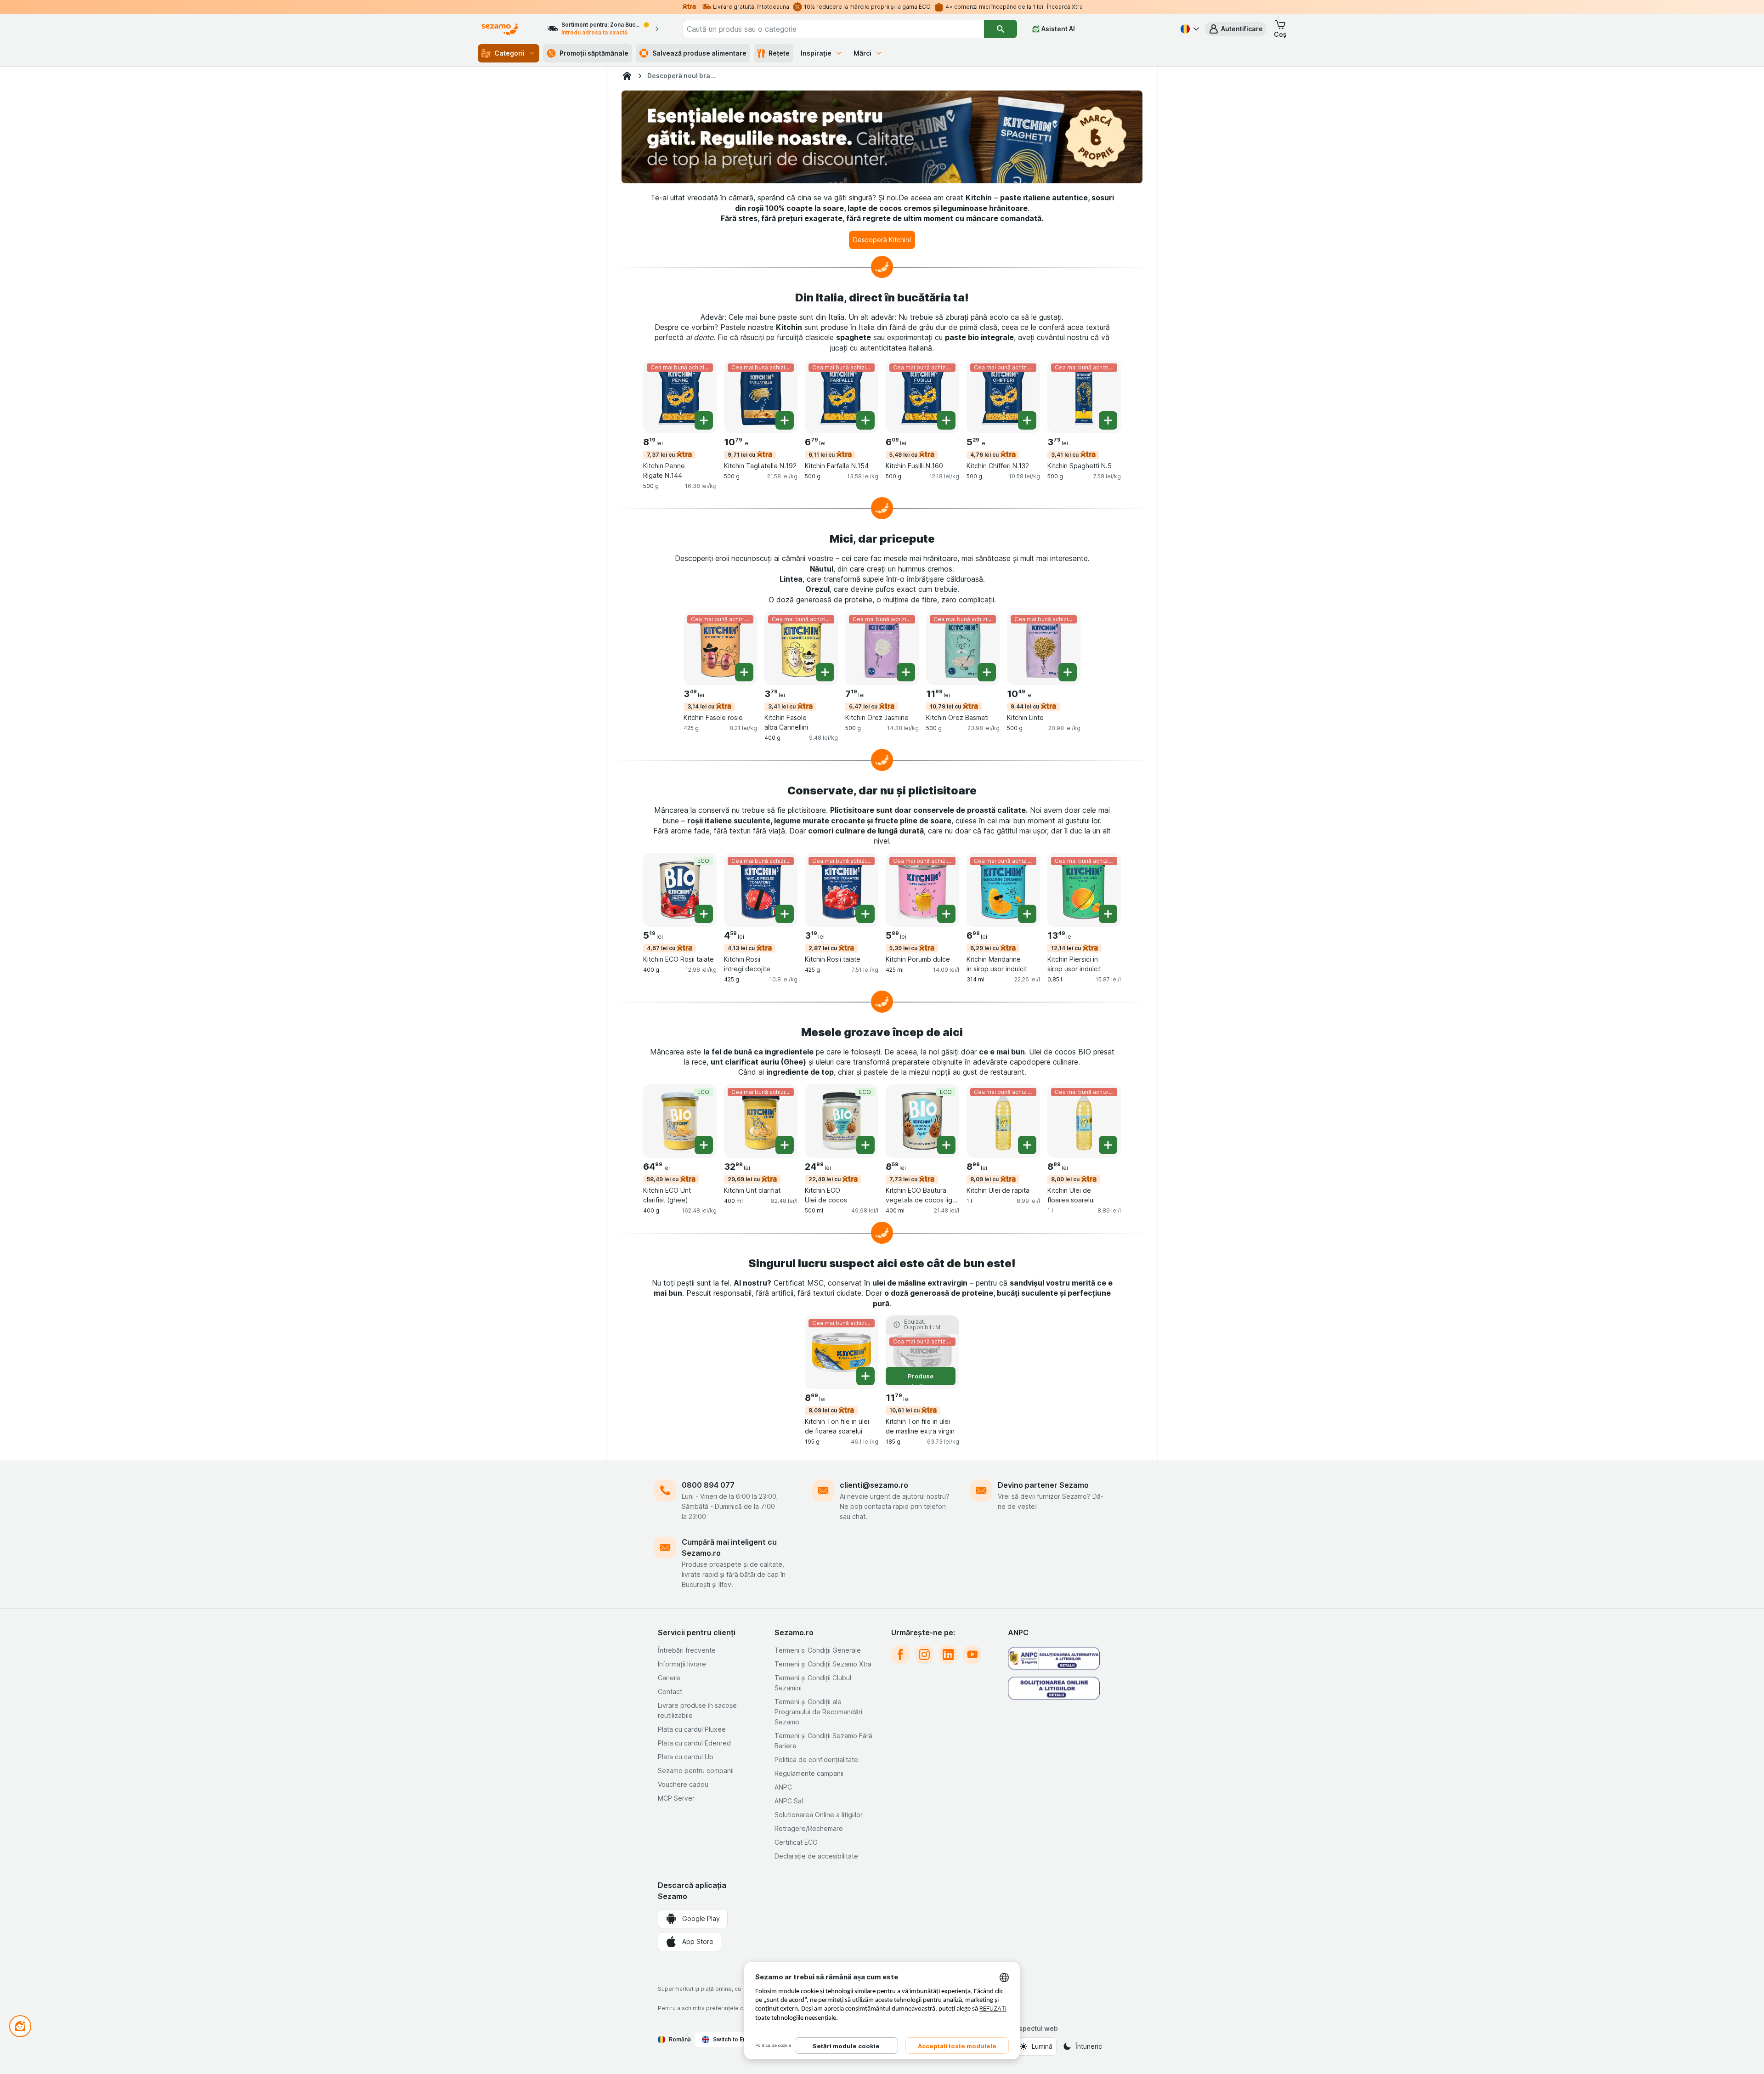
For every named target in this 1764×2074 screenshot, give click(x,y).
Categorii (509, 53)
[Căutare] (1001, 29)
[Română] (1189, 29)
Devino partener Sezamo (1043, 1485)
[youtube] (972, 1655)
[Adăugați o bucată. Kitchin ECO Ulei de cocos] (865, 1145)
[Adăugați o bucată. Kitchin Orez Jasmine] (906, 672)
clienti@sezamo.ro (874, 1485)
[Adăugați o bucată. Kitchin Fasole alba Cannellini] (825, 672)
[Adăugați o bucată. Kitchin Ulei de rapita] (1027, 1145)
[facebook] (900, 1655)
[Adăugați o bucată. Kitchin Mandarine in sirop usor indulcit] (1027, 914)
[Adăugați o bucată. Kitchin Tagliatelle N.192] (785, 420)
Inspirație (816, 53)
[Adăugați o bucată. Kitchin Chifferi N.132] (1027, 420)
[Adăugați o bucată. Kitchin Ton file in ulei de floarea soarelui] (865, 1376)
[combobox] (833, 29)
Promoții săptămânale (594, 53)
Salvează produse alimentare (699, 53)
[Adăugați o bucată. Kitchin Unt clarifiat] (785, 1145)
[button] (1235, 29)
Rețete (779, 53)
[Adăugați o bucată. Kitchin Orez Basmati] (987, 672)
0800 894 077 (708, 1485)
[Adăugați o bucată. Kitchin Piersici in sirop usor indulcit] (1108, 914)
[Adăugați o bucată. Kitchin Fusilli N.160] (946, 420)
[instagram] (924, 1655)
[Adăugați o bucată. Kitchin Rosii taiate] (865, 914)
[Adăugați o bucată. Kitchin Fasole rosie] (744, 672)
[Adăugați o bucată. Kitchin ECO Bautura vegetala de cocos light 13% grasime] (946, 1145)
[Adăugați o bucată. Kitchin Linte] (1068, 672)
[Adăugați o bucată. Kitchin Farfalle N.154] (865, 420)
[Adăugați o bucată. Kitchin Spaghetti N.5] (1108, 420)
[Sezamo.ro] (627, 76)
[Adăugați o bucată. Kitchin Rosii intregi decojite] (785, 914)
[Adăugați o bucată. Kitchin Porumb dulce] (946, 914)
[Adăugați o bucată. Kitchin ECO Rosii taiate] (704, 914)
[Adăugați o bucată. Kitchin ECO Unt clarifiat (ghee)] (704, 1145)
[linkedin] (948, 1655)
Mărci (862, 53)
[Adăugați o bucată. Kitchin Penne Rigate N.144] (704, 420)
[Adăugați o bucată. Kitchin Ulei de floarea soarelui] (1108, 1145)
